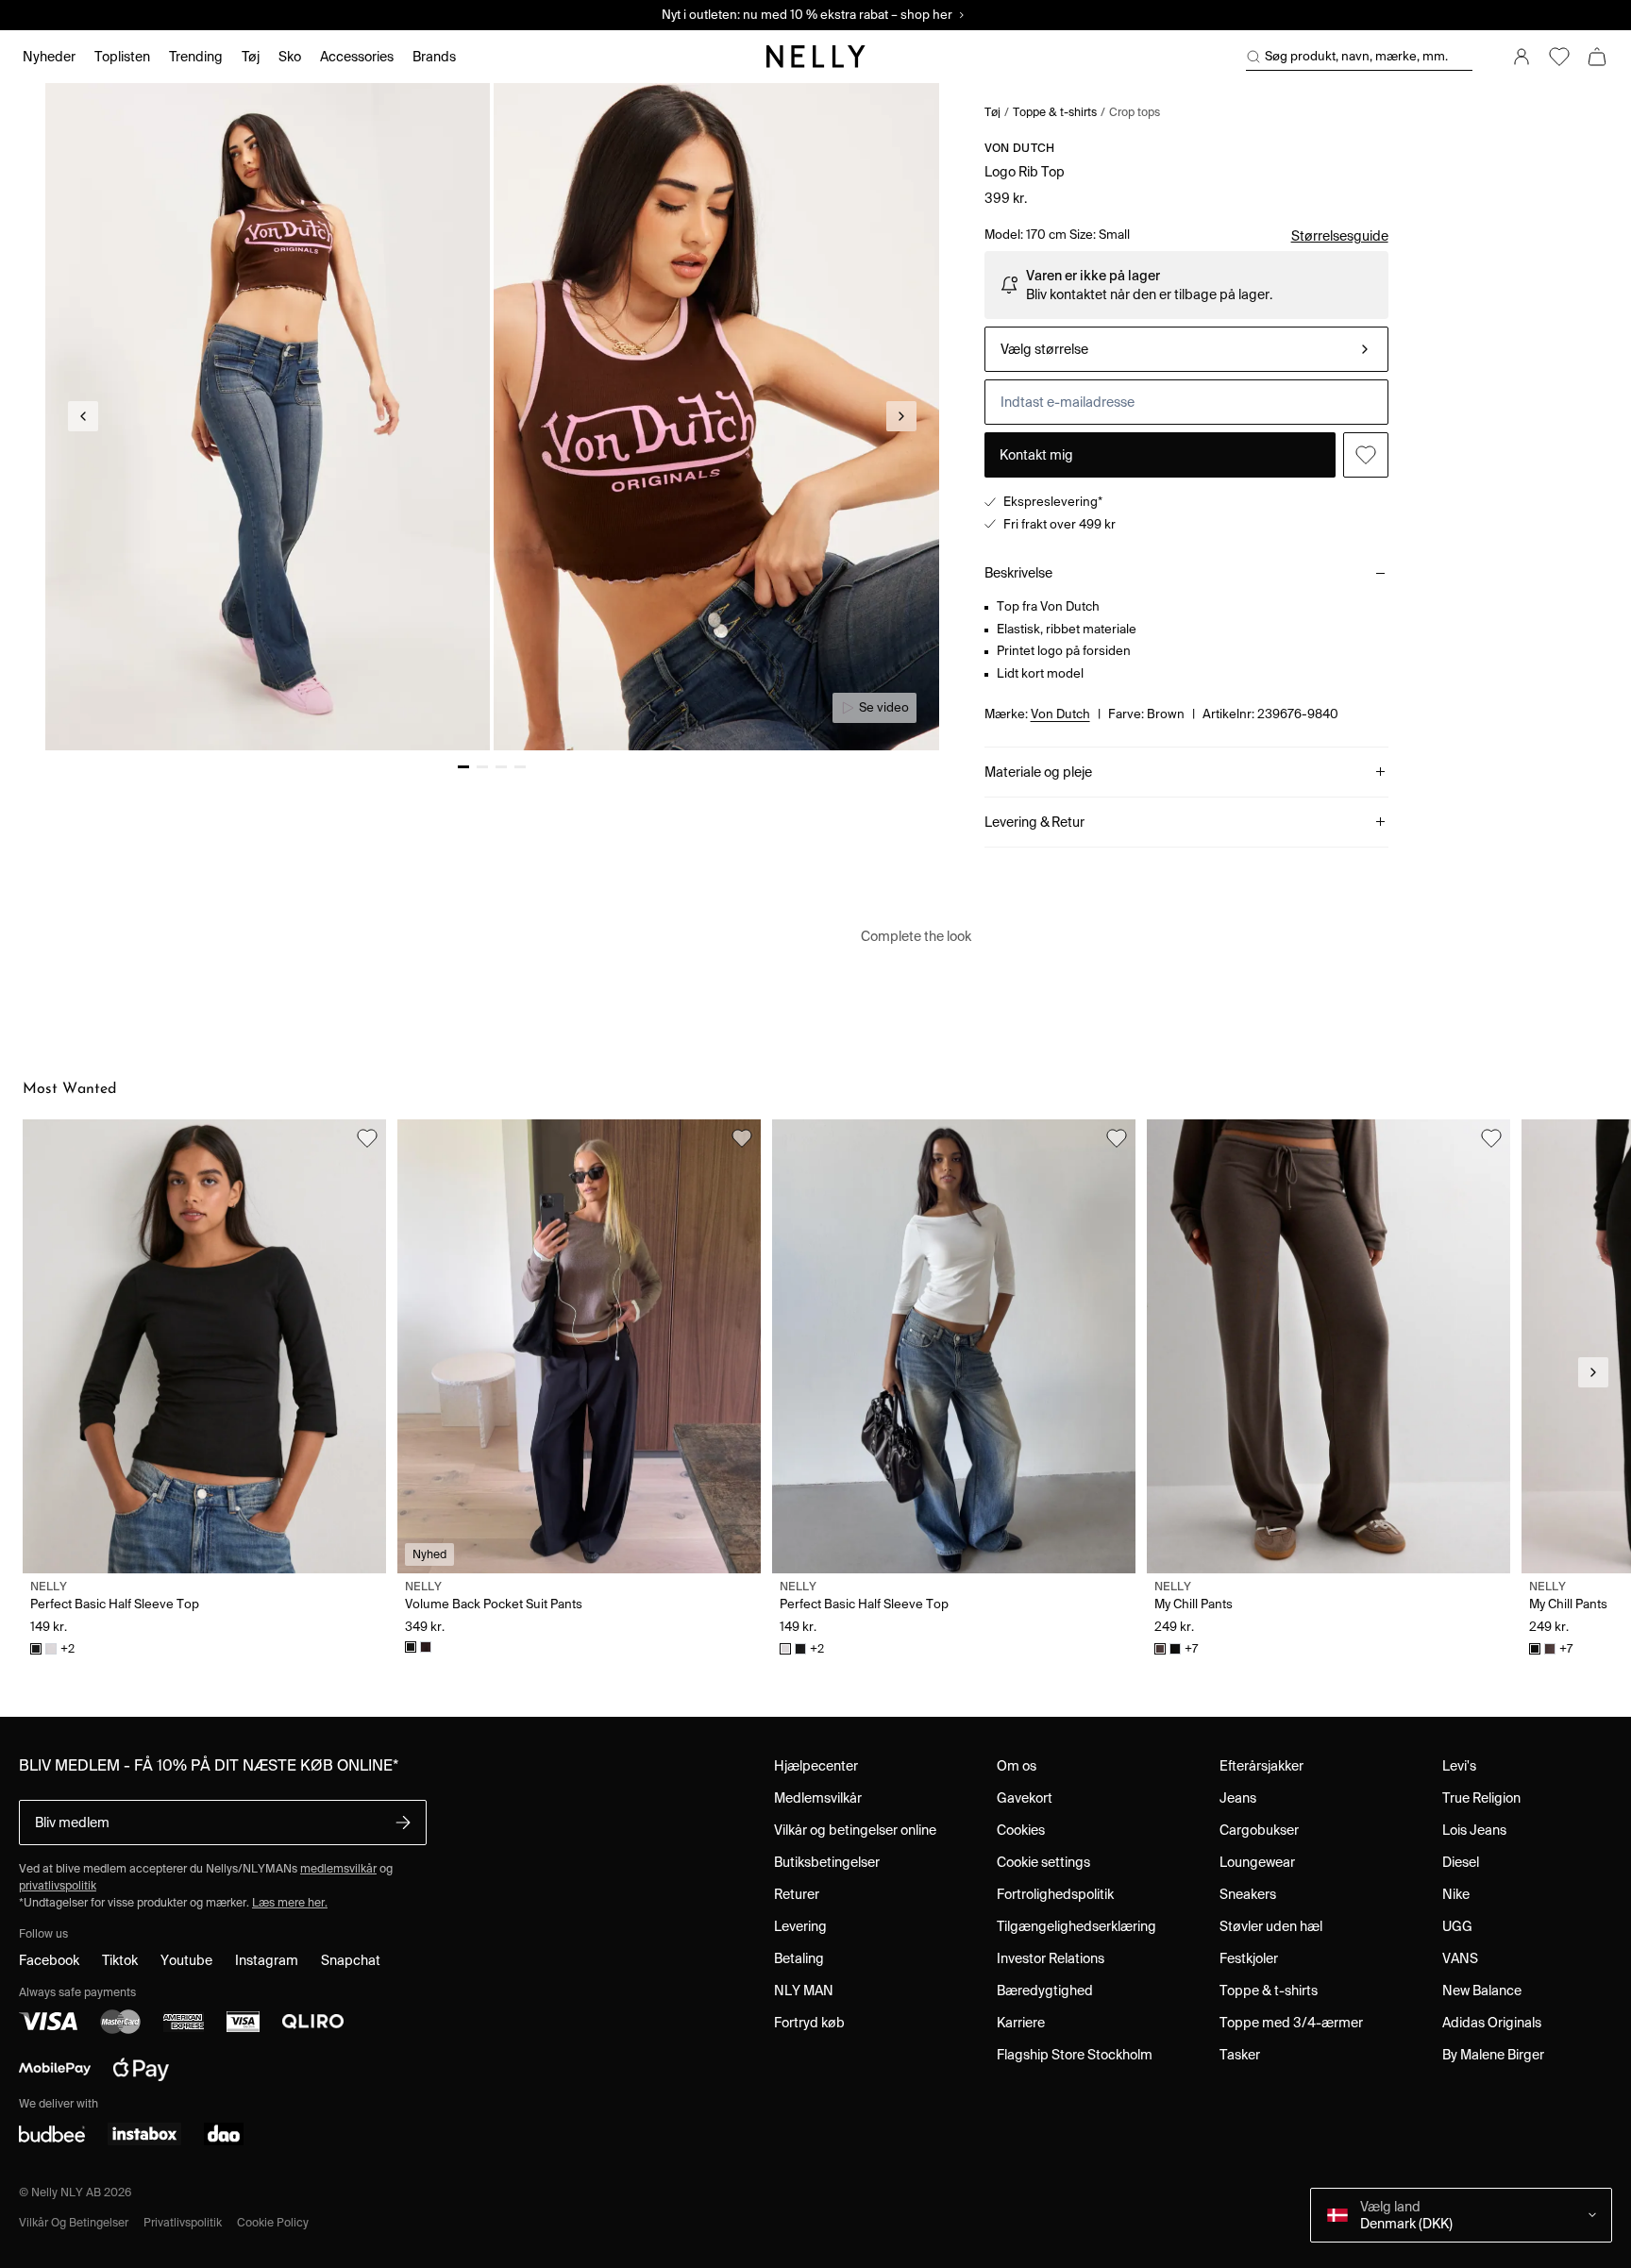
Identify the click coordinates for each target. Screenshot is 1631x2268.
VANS (1460, 1958)
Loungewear (1257, 1862)
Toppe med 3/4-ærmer (1291, 2023)
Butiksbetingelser (827, 1862)
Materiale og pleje (1038, 772)
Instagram (267, 1960)
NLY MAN (804, 1991)
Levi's (1459, 1766)
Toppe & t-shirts (1055, 112)
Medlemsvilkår (818, 1798)
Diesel (1461, 1862)
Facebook (49, 1960)
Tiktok (120, 1960)
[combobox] (1186, 349)
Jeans (1238, 1798)
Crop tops (1135, 112)
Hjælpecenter (816, 1766)
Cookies (1021, 1830)
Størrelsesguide (1340, 236)
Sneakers (1248, 1894)
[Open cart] (1597, 57)
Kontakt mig (1036, 455)
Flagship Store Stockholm (1075, 2055)
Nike (1456, 1894)
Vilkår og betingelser (74, 2222)
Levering (800, 1926)
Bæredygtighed (1045, 1991)
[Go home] (815, 57)
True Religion (1481, 1798)
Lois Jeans (1474, 1830)
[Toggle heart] (1366, 455)
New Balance (1482, 1991)
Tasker (1240, 2055)
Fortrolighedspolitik (1055, 1894)
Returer (797, 1894)
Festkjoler (1249, 1958)
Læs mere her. (290, 1902)
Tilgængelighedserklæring (1076, 1926)
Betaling (799, 1958)
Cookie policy (273, 2222)
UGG (1457, 1926)
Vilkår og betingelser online (855, 1830)
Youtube (186, 1960)
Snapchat (351, 1960)
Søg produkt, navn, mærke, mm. (1356, 56)
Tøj (992, 112)
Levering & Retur (1034, 822)
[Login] (1522, 57)
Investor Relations (1051, 1958)
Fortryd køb (809, 2023)
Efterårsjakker (1261, 1766)
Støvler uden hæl (1271, 1926)
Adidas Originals (1492, 2023)
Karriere (1021, 2023)
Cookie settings (1043, 1862)
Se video (884, 707)
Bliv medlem (72, 1823)
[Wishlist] (1559, 57)
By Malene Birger (1493, 2055)
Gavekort (1025, 1798)
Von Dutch (1020, 148)
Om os (1017, 1766)
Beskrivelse (1018, 573)
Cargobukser (1259, 1830)
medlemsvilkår (338, 1868)
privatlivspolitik (58, 1885)
